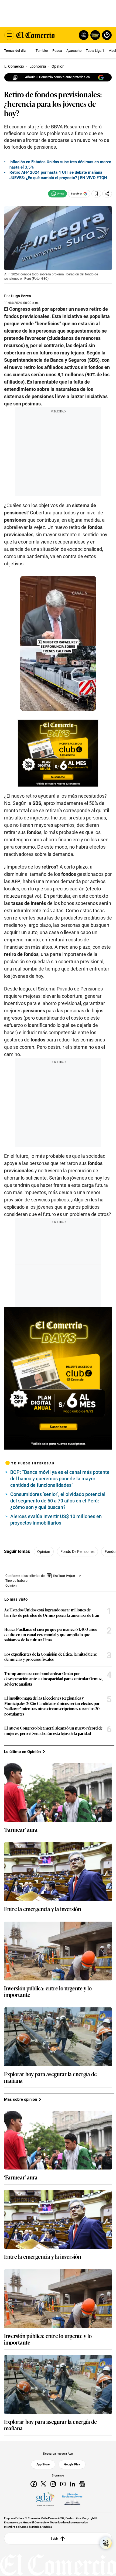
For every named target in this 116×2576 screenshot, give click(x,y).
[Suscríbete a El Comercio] (94, 35)
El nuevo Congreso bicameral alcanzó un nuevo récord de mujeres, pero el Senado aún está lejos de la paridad (53, 1731)
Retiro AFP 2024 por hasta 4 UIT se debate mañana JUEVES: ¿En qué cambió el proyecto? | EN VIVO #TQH (58, 175)
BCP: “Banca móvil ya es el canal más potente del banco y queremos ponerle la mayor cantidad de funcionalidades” (60, 1479)
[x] (43, 2484)
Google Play (72, 2465)
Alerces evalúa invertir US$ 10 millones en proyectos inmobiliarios (56, 1520)
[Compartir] (107, 194)
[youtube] (63, 2484)
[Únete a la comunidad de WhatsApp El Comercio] (57, 194)
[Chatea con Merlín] (84, 35)
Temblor (42, 51)
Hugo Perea (21, 296)
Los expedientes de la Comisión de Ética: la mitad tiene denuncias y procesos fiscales (51, 1657)
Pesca (57, 51)
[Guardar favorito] (96, 194)
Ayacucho (74, 51)
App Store (43, 2465)
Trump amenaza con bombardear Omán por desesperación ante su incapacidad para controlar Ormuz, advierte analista (53, 1679)
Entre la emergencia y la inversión (42, 1909)
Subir (54, 2539)
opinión (44, 1552)
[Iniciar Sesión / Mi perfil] (107, 35)
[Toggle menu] (9, 35)
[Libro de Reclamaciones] (72, 2499)
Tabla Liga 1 (95, 51)
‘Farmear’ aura (21, 1829)
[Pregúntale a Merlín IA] (106, 2543)
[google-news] (82, 2484)
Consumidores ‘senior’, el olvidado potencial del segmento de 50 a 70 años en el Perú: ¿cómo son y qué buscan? (58, 1501)
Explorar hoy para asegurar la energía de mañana (50, 2077)
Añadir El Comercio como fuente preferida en (57, 77)
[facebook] (34, 2484)
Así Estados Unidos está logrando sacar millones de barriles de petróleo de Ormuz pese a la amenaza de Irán (52, 1612)
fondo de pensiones (77, 1552)
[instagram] (53, 2484)
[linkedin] (73, 2484)
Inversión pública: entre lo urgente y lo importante (48, 1991)
